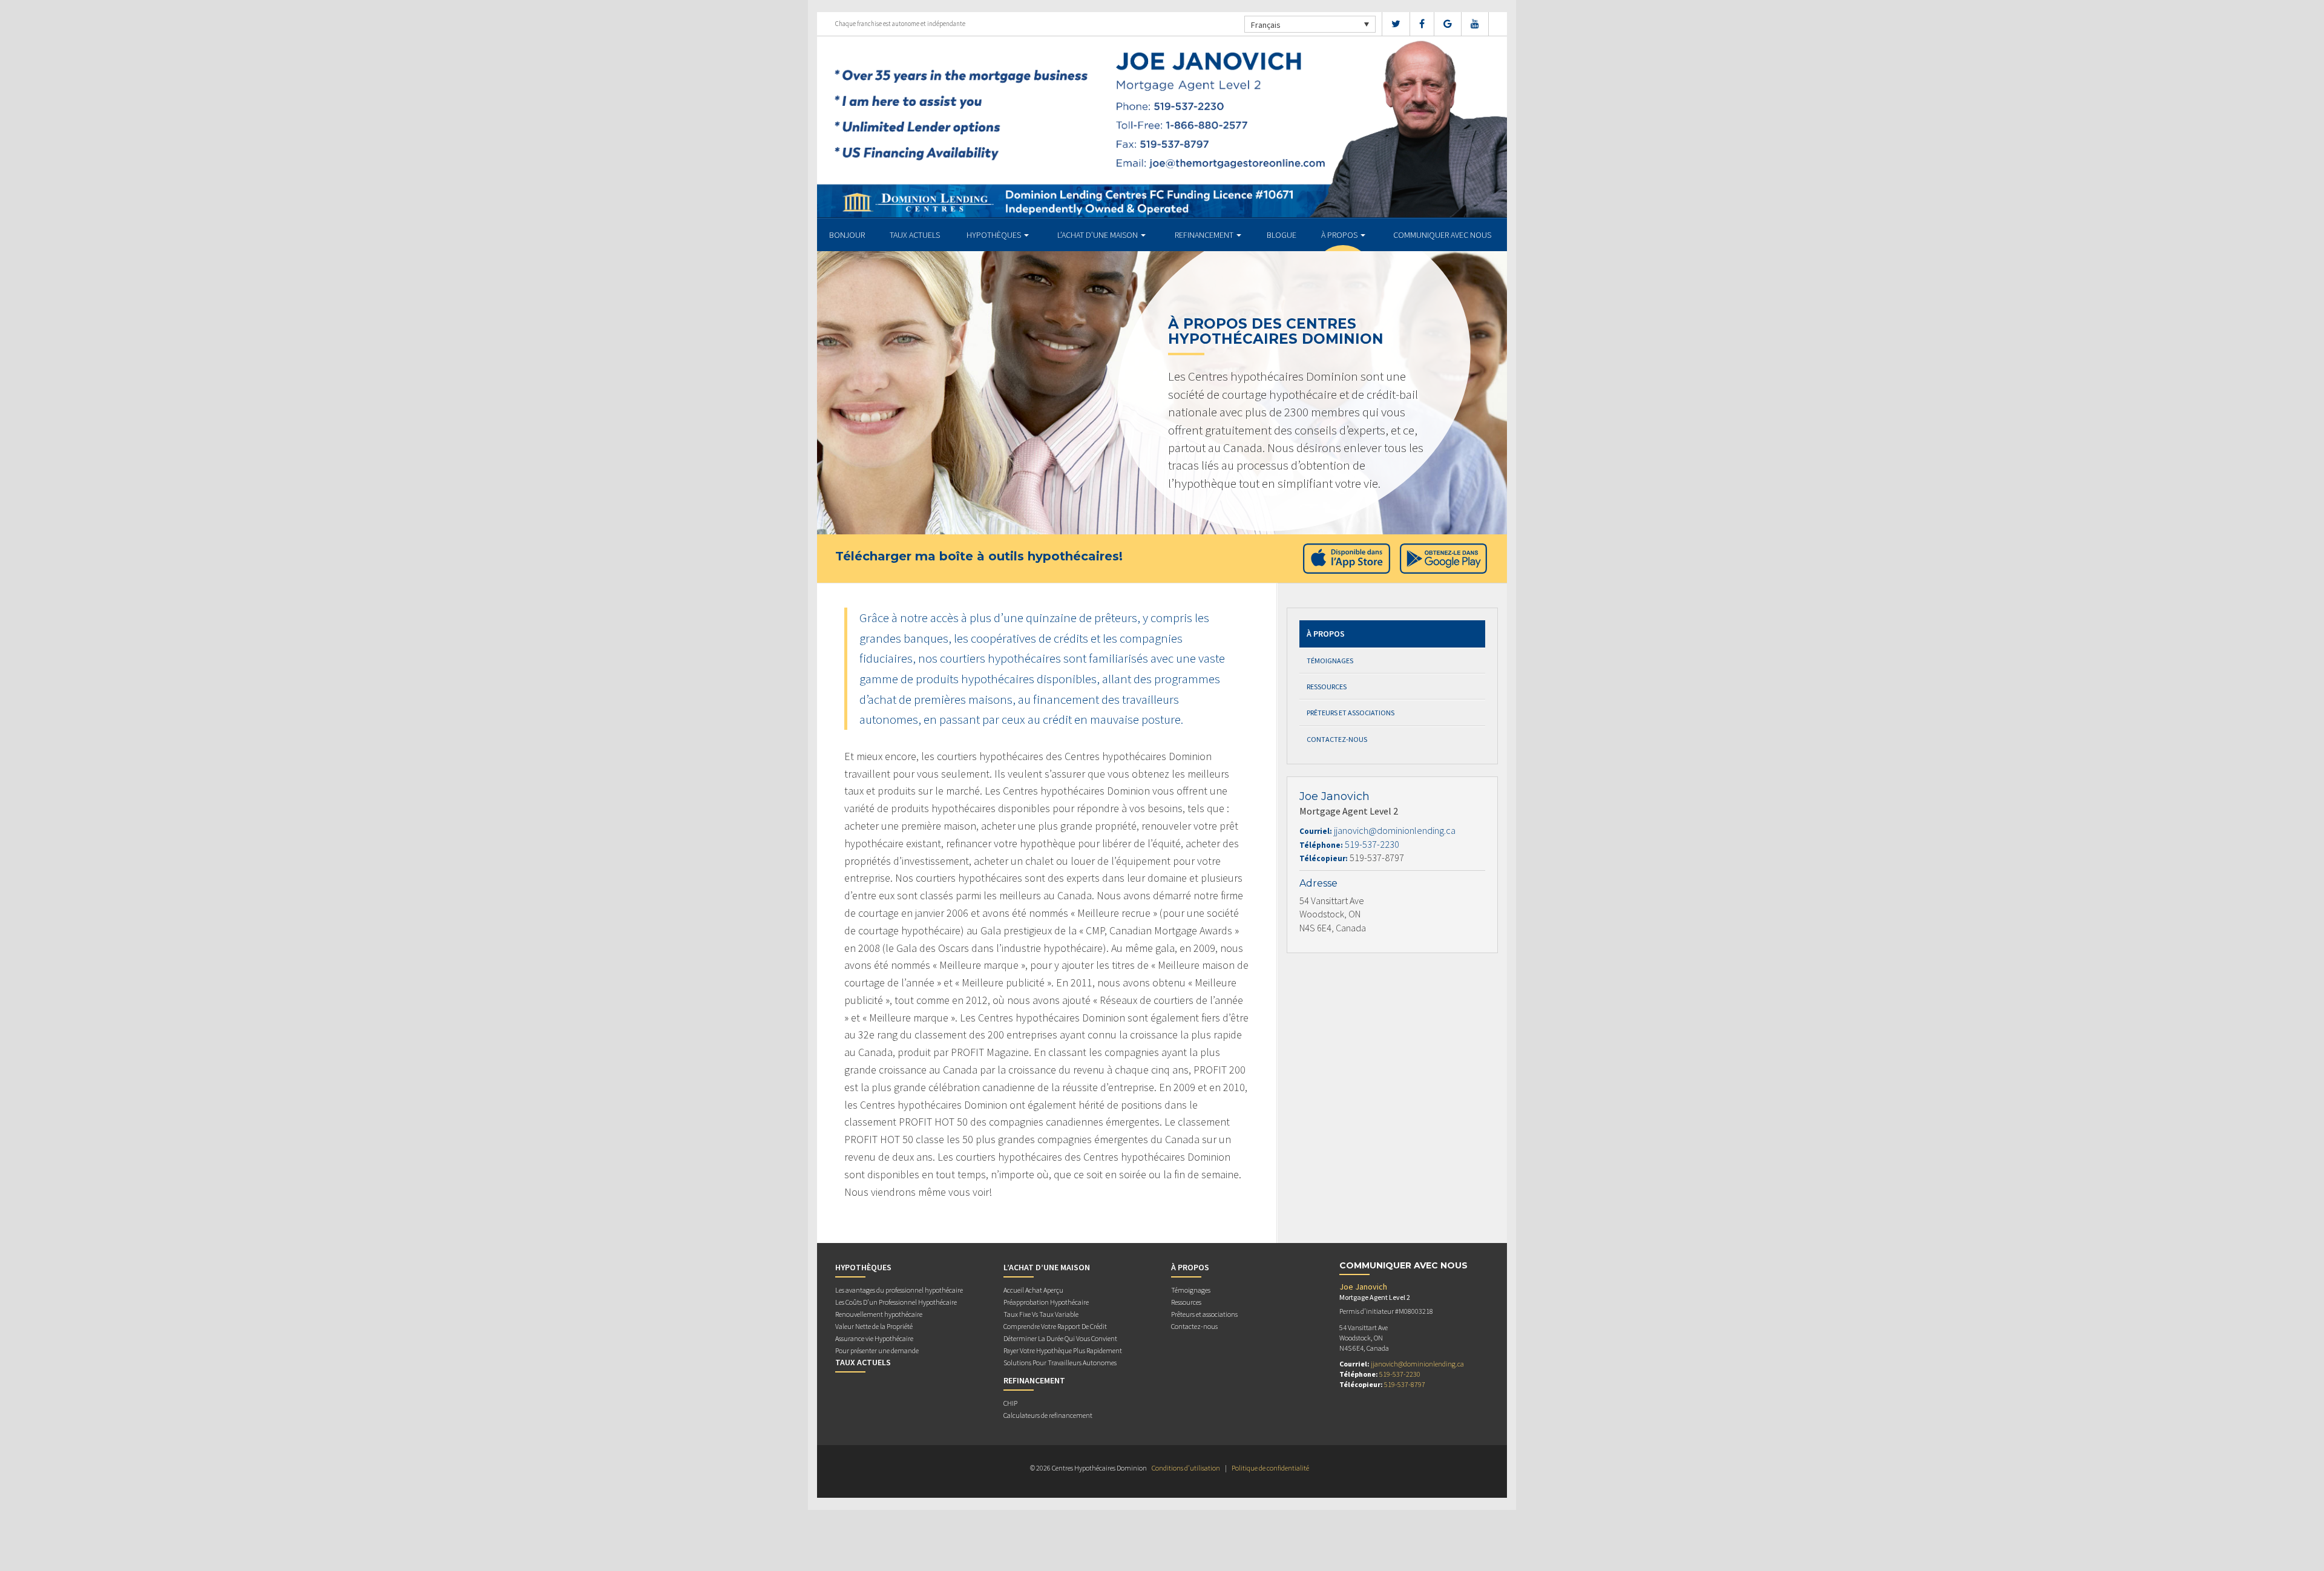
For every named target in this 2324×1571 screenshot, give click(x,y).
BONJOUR (847, 235)
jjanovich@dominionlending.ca (1395, 830)
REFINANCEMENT (1205, 235)
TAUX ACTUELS (915, 235)
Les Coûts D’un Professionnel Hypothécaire (896, 1302)
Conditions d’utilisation (1186, 1468)
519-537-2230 (1372, 844)
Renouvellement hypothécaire (879, 1314)
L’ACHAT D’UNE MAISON (1098, 235)
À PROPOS (1340, 235)
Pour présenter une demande (877, 1350)
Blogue (1282, 235)
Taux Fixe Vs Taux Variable (1041, 1314)
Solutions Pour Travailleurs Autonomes (1060, 1363)
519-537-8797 (1405, 1384)
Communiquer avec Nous (1442, 235)
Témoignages (1330, 661)
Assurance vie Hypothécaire (874, 1338)
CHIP (1010, 1403)
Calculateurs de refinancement (1048, 1415)
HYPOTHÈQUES (995, 235)
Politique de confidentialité (1270, 1468)
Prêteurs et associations (1351, 713)
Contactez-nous (1337, 739)
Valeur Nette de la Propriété (874, 1326)
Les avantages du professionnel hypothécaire (899, 1290)
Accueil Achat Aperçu (1033, 1290)
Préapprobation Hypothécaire (1046, 1302)
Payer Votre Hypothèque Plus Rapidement (1063, 1350)
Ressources (1327, 687)
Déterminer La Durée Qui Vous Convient (1060, 1338)
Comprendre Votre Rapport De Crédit (1055, 1326)
